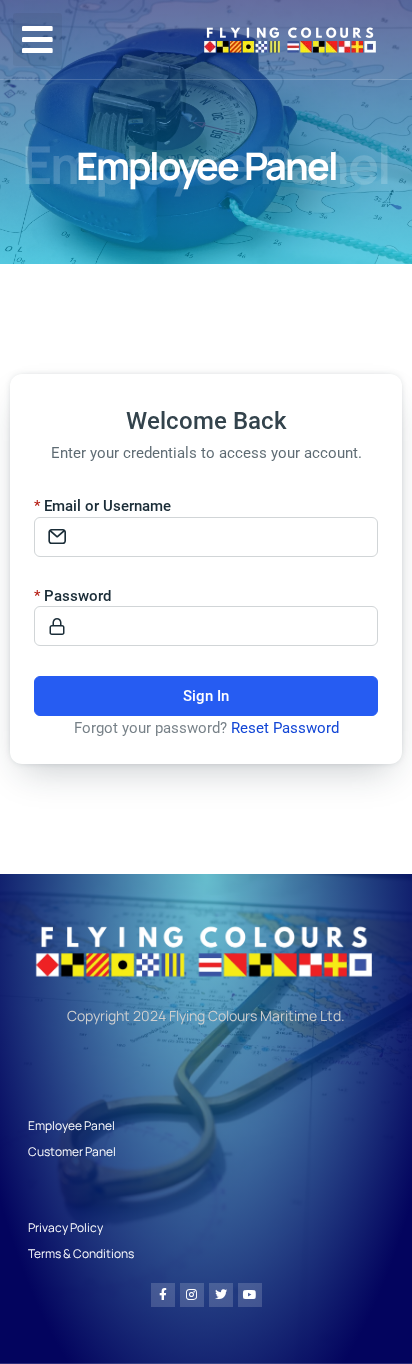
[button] (37, 39)
